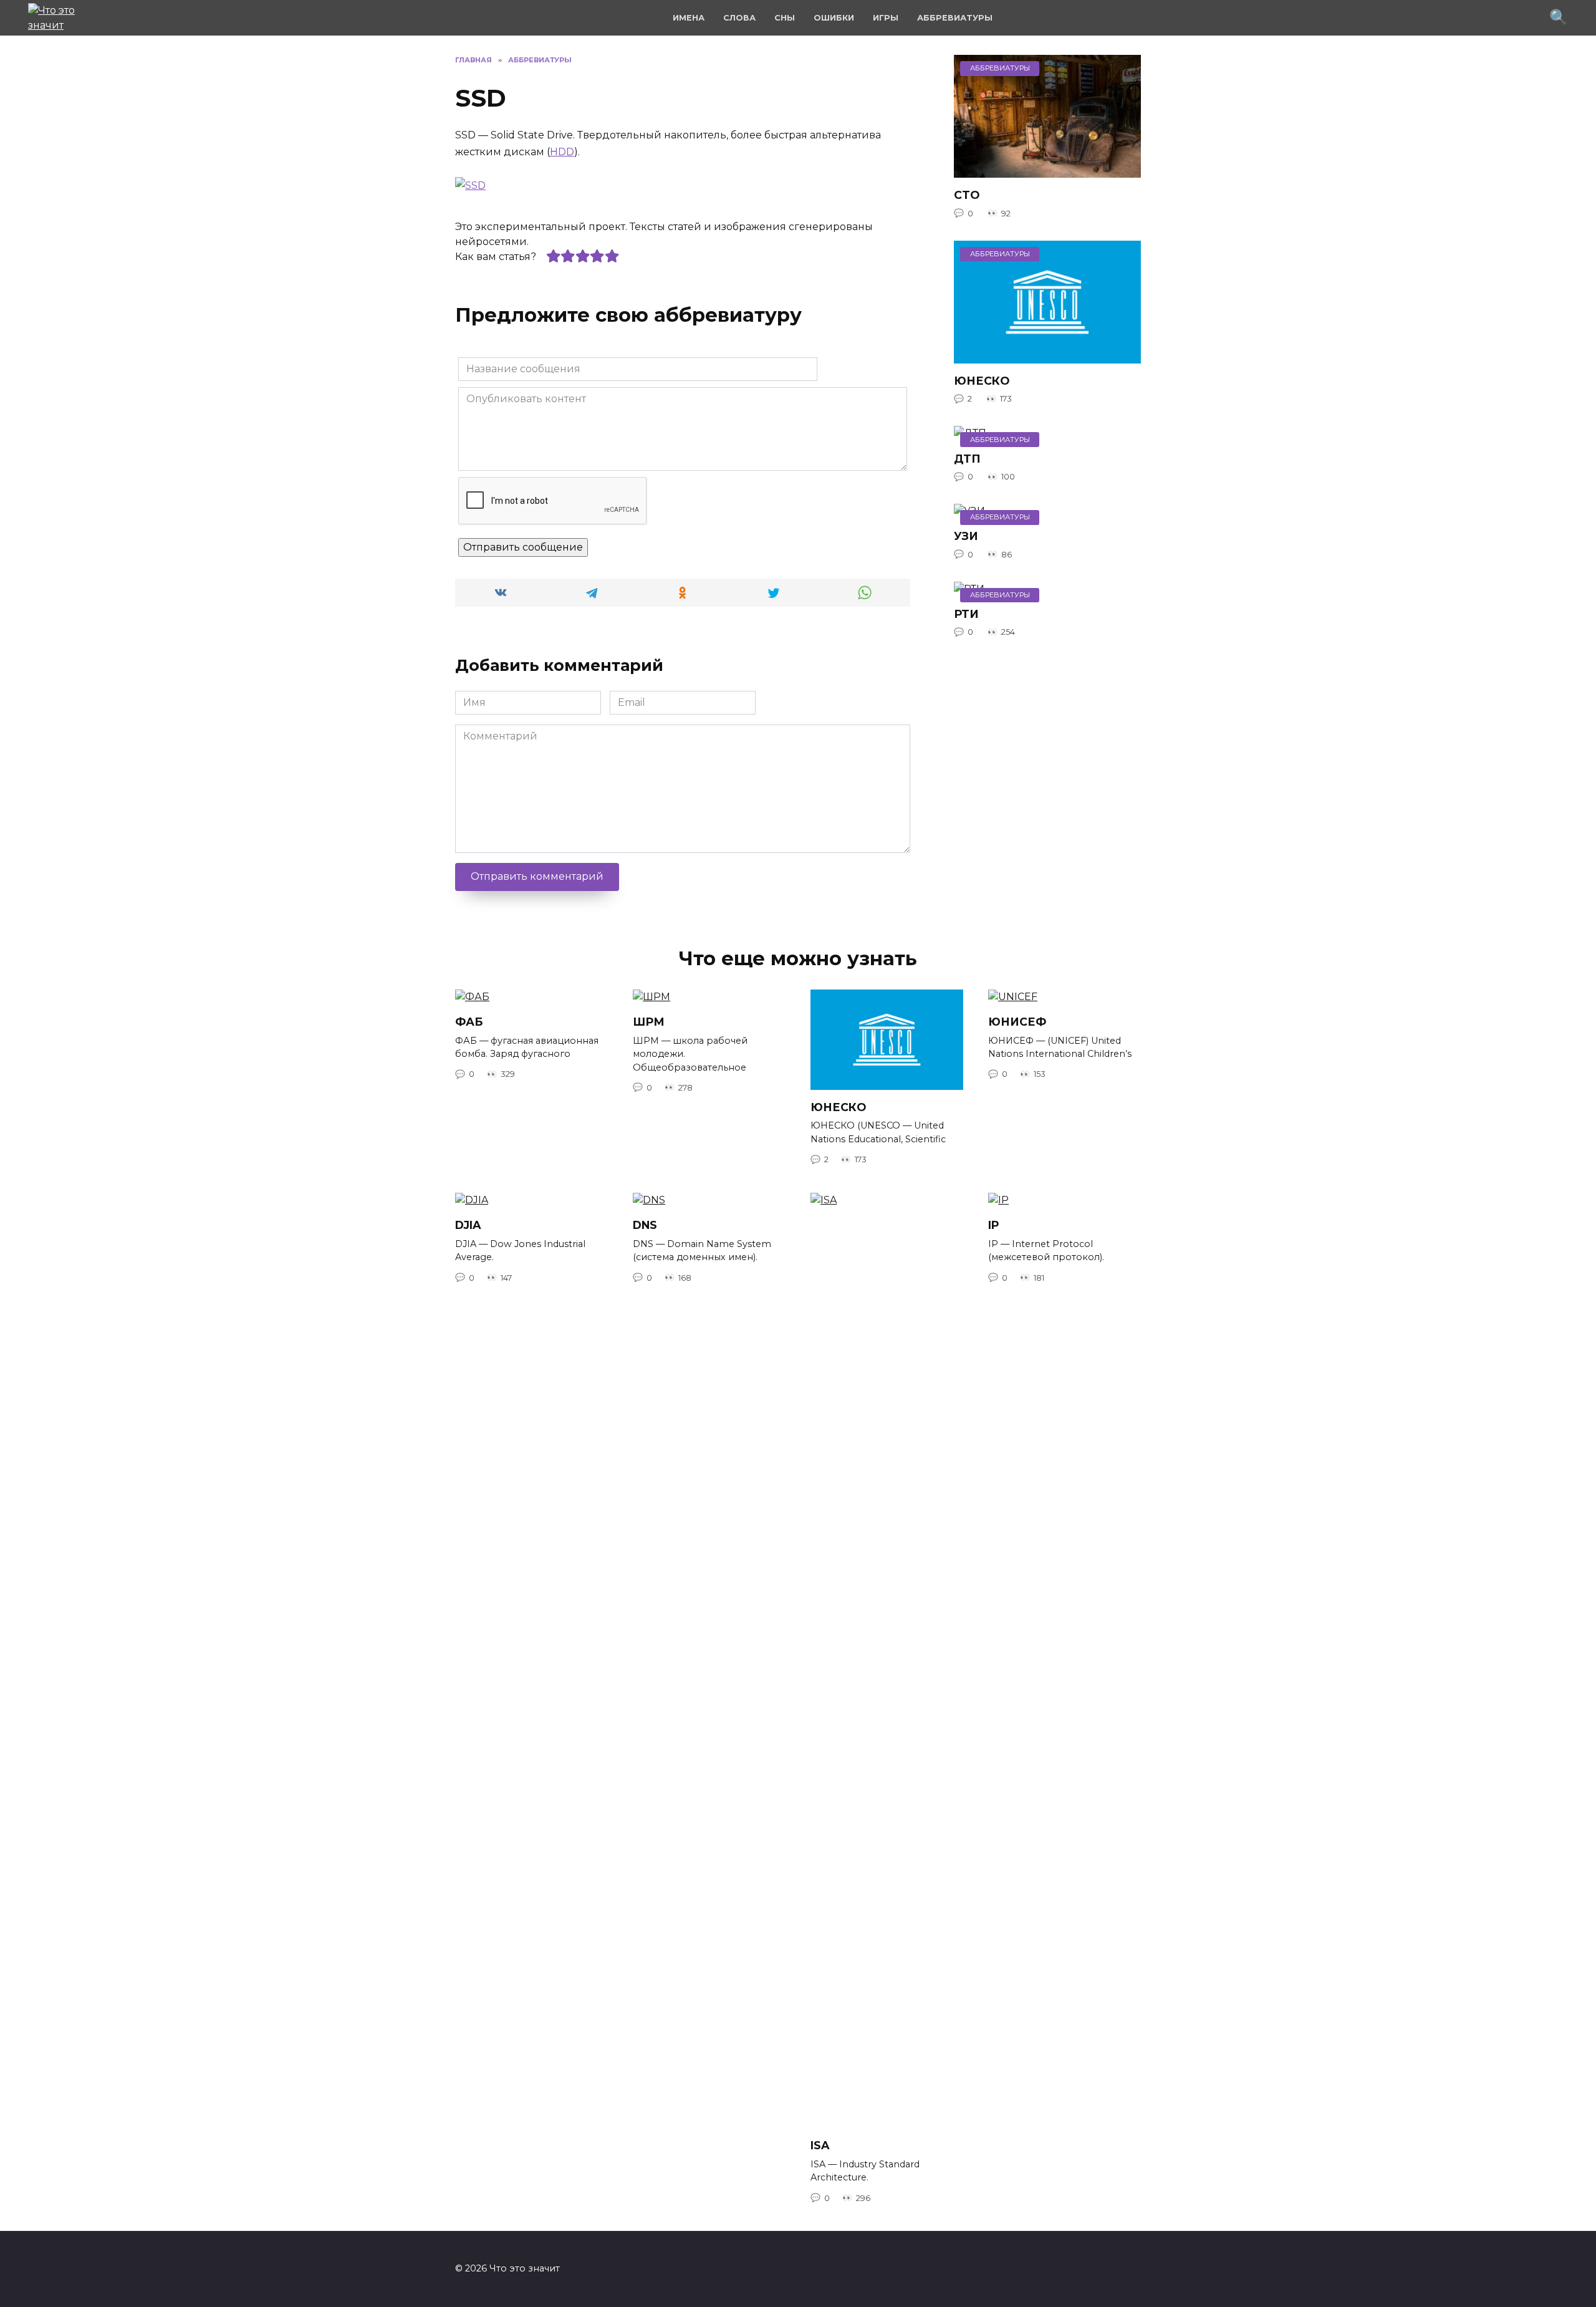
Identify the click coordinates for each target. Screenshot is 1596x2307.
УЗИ (966, 536)
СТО (967, 195)
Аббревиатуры (955, 18)
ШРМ (649, 1022)
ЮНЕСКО (982, 381)
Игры (886, 18)
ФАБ (469, 1022)
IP (994, 1225)
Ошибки (834, 18)
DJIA (468, 1225)
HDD (562, 152)
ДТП (967, 458)
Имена (689, 18)
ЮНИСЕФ (1017, 1022)
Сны (785, 18)
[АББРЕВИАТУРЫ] (1047, 170)
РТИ (966, 614)
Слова (739, 18)
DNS (645, 1225)
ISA (820, 2145)
